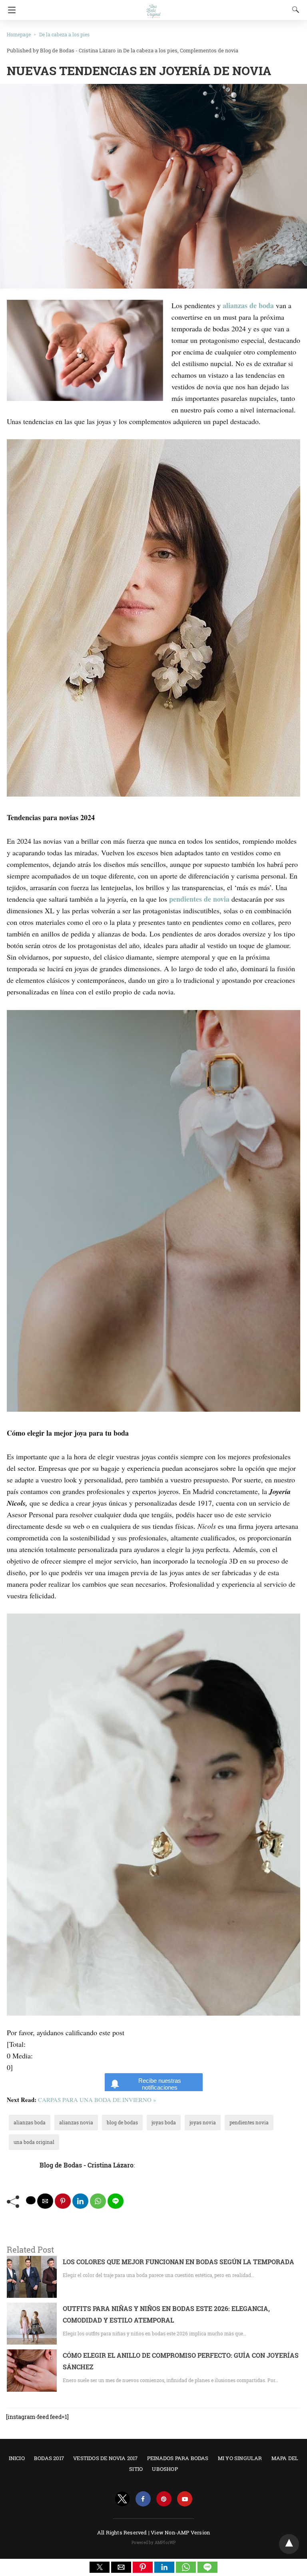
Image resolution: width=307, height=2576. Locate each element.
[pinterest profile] (164, 2499)
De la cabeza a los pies (64, 34)
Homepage (19, 34)
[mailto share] (45, 2201)
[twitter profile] (122, 2499)
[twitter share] (31, 2200)
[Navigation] (10, 10)
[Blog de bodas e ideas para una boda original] (153, 7)
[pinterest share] (63, 2201)
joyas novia (203, 2122)
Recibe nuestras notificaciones (160, 2084)
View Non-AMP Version (180, 2532)
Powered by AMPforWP (154, 2543)
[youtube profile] (185, 2499)
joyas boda (164, 2122)
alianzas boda (30, 2122)
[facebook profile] (143, 2499)
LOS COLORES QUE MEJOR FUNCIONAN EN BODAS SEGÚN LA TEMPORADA (178, 2262)
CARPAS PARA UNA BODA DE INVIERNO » (97, 2100)
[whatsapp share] (98, 2201)
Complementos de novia (209, 50)
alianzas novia (76, 2122)
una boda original (34, 2142)
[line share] (116, 2201)
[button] (100, 2567)
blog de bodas (122, 2122)
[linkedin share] (80, 2201)
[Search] (294, 10)
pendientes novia (249, 2122)
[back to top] (289, 2544)
